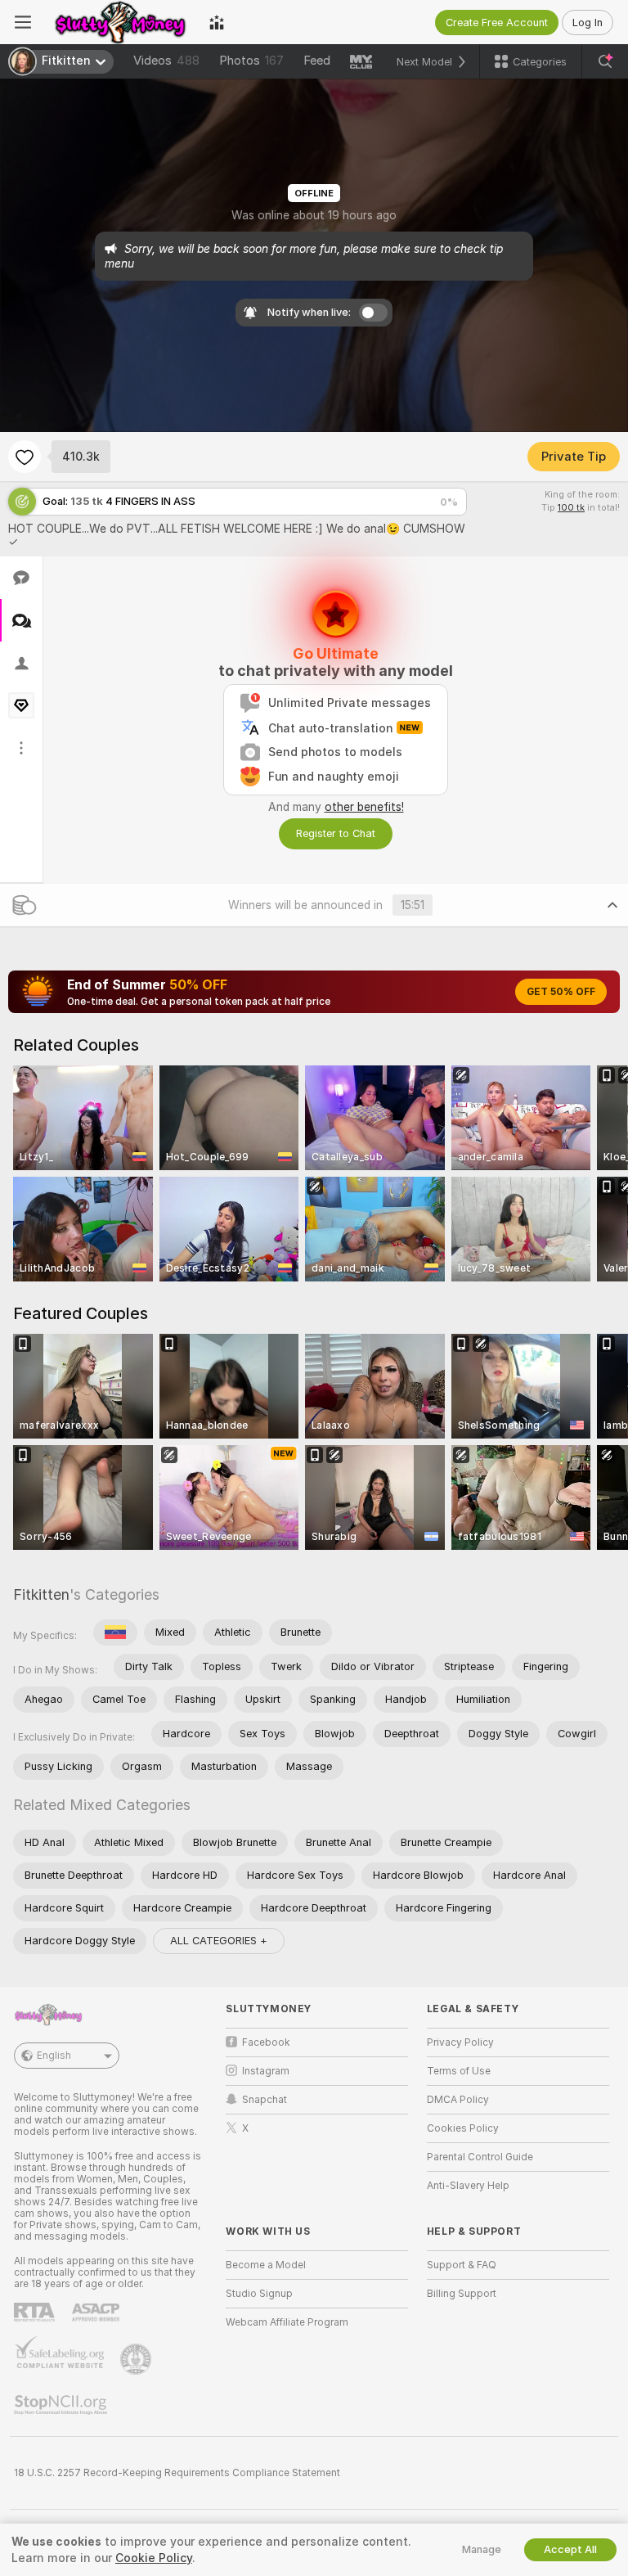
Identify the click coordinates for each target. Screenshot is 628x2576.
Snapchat (265, 2100)
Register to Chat (336, 833)
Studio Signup (259, 2294)
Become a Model (266, 2265)
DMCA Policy (458, 2100)
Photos (251, 61)
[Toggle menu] (23, 22)
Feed (317, 61)
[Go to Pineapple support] (137, 2359)
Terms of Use (459, 2071)
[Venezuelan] (115, 1633)
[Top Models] (217, 22)
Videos (166, 61)
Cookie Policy (154, 2558)
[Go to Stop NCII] (62, 2405)
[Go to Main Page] (120, 22)
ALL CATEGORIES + (219, 1941)
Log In (588, 23)
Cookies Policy (463, 2128)
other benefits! (364, 807)
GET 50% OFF (561, 992)
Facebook (266, 2042)
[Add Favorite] (25, 457)
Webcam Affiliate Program (287, 2322)
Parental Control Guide (480, 2157)
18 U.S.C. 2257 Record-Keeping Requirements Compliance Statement (177, 2473)
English (54, 2056)
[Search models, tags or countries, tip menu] (605, 61)
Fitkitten (41, 1594)
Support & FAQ (462, 2265)
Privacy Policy (460, 2042)
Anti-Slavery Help (468, 2186)
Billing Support (462, 2294)
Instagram (266, 2071)
